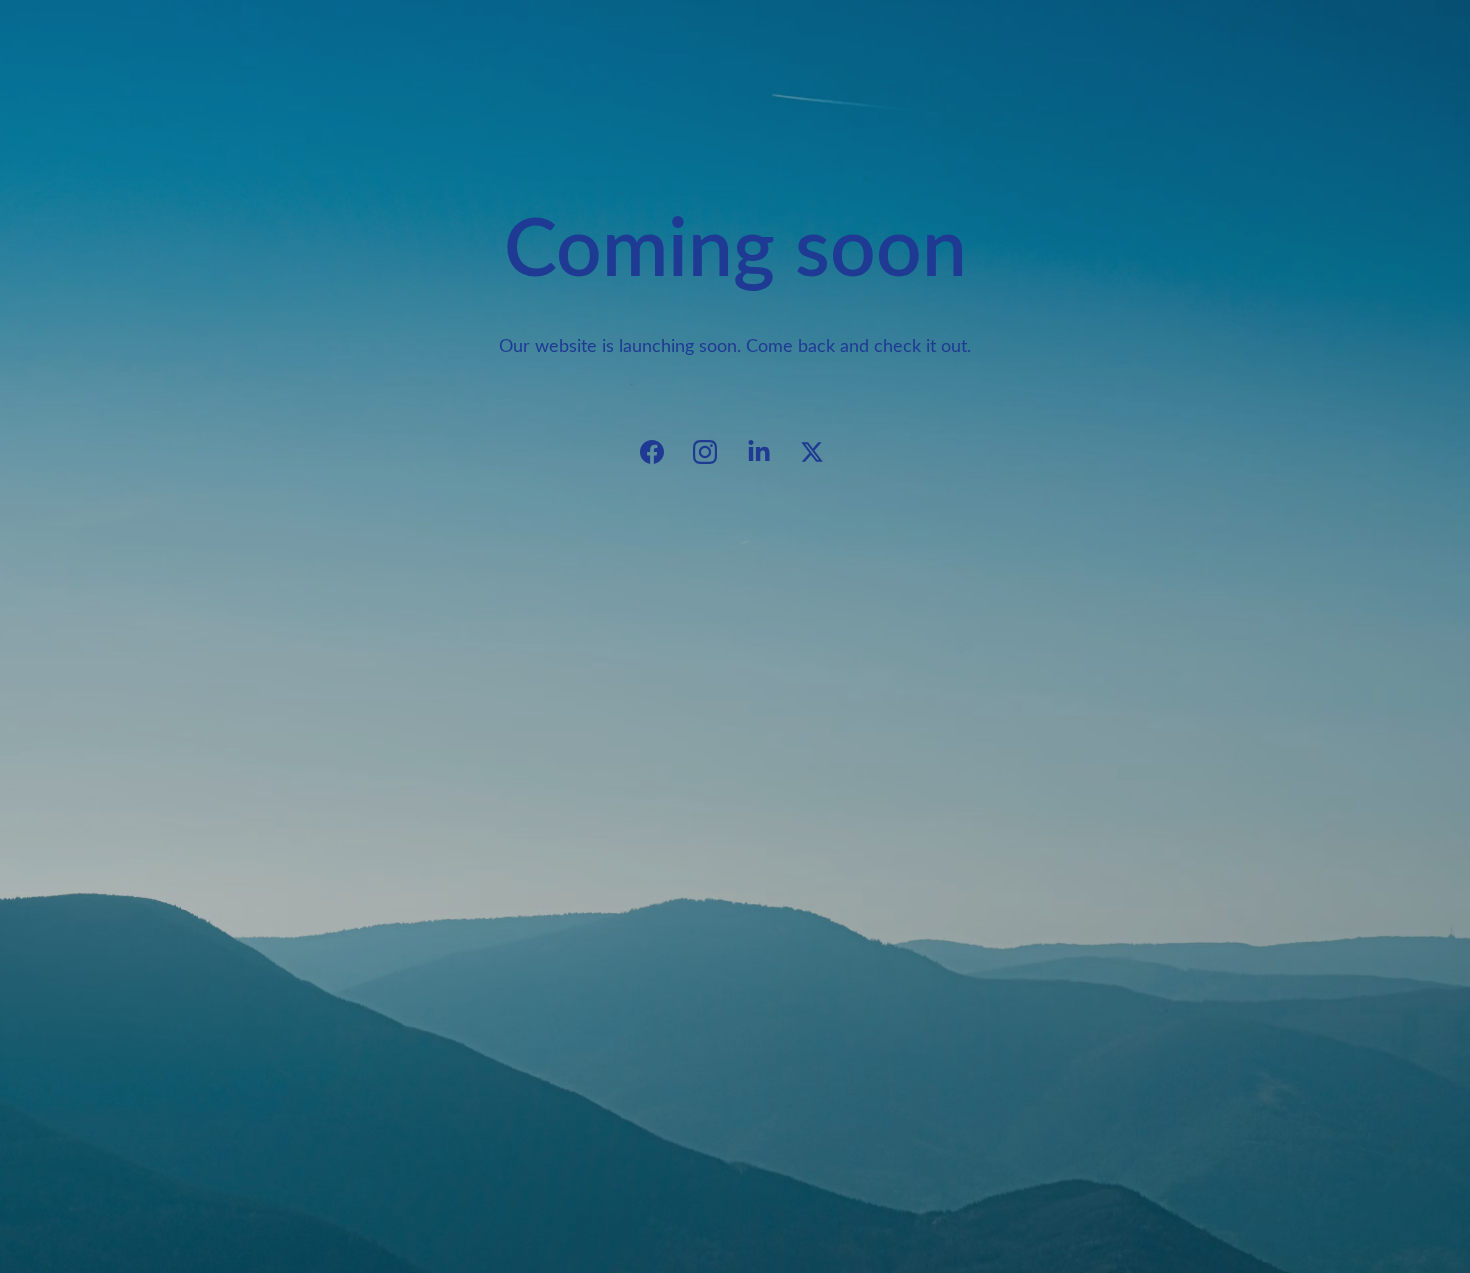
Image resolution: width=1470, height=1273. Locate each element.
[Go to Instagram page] (715, 452)
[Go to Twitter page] (812, 452)
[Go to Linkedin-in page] (769, 452)
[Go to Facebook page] (662, 452)
